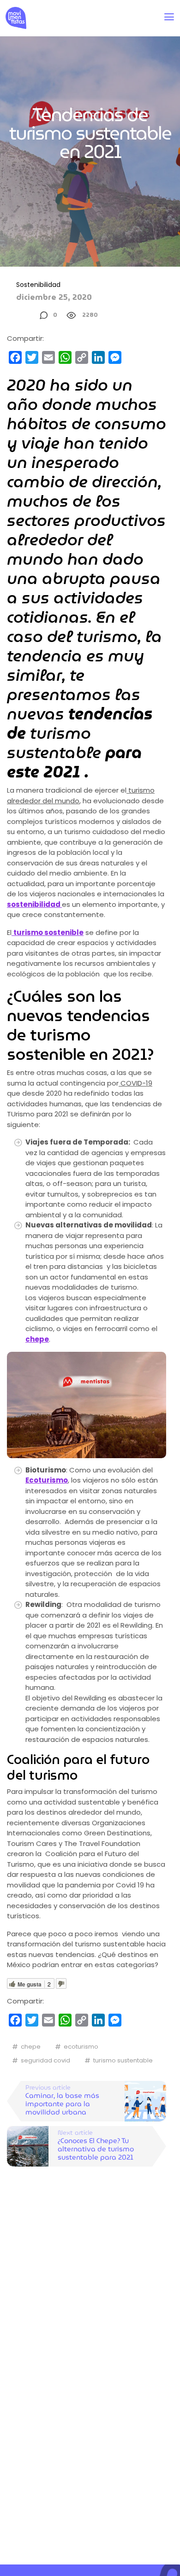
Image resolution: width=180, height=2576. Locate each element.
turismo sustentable (123, 2060)
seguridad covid (45, 2060)
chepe (31, 2047)
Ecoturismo (47, 1480)
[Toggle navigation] (169, 17)
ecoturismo (81, 2047)
